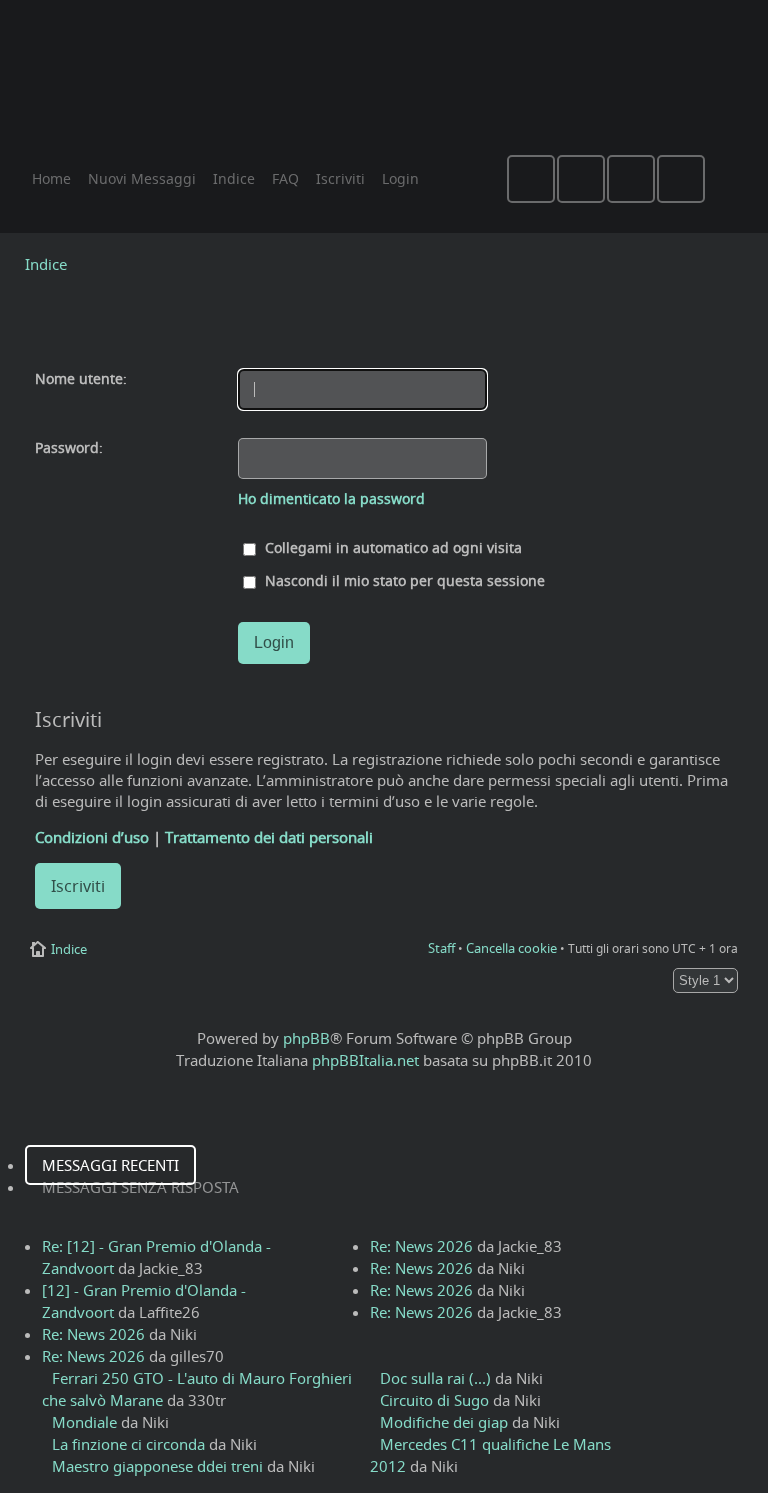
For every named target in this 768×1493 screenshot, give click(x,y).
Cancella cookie (511, 948)
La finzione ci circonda (128, 1444)
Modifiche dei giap (444, 1422)
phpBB (306, 1038)
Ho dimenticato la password (331, 499)
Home (51, 178)
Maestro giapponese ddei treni (157, 1466)
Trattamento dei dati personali (269, 837)
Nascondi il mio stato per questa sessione (403, 581)
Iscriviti (78, 886)
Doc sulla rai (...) (435, 1378)
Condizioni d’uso (92, 837)
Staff (441, 948)
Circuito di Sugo (434, 1400)
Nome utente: (81, 379)
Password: (69, 448)
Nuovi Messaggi (142, 178)
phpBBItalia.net (365, 1060)
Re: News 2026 (93, 1334)
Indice (46, 264)
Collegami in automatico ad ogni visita (391, 548)
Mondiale (84, 1422)
